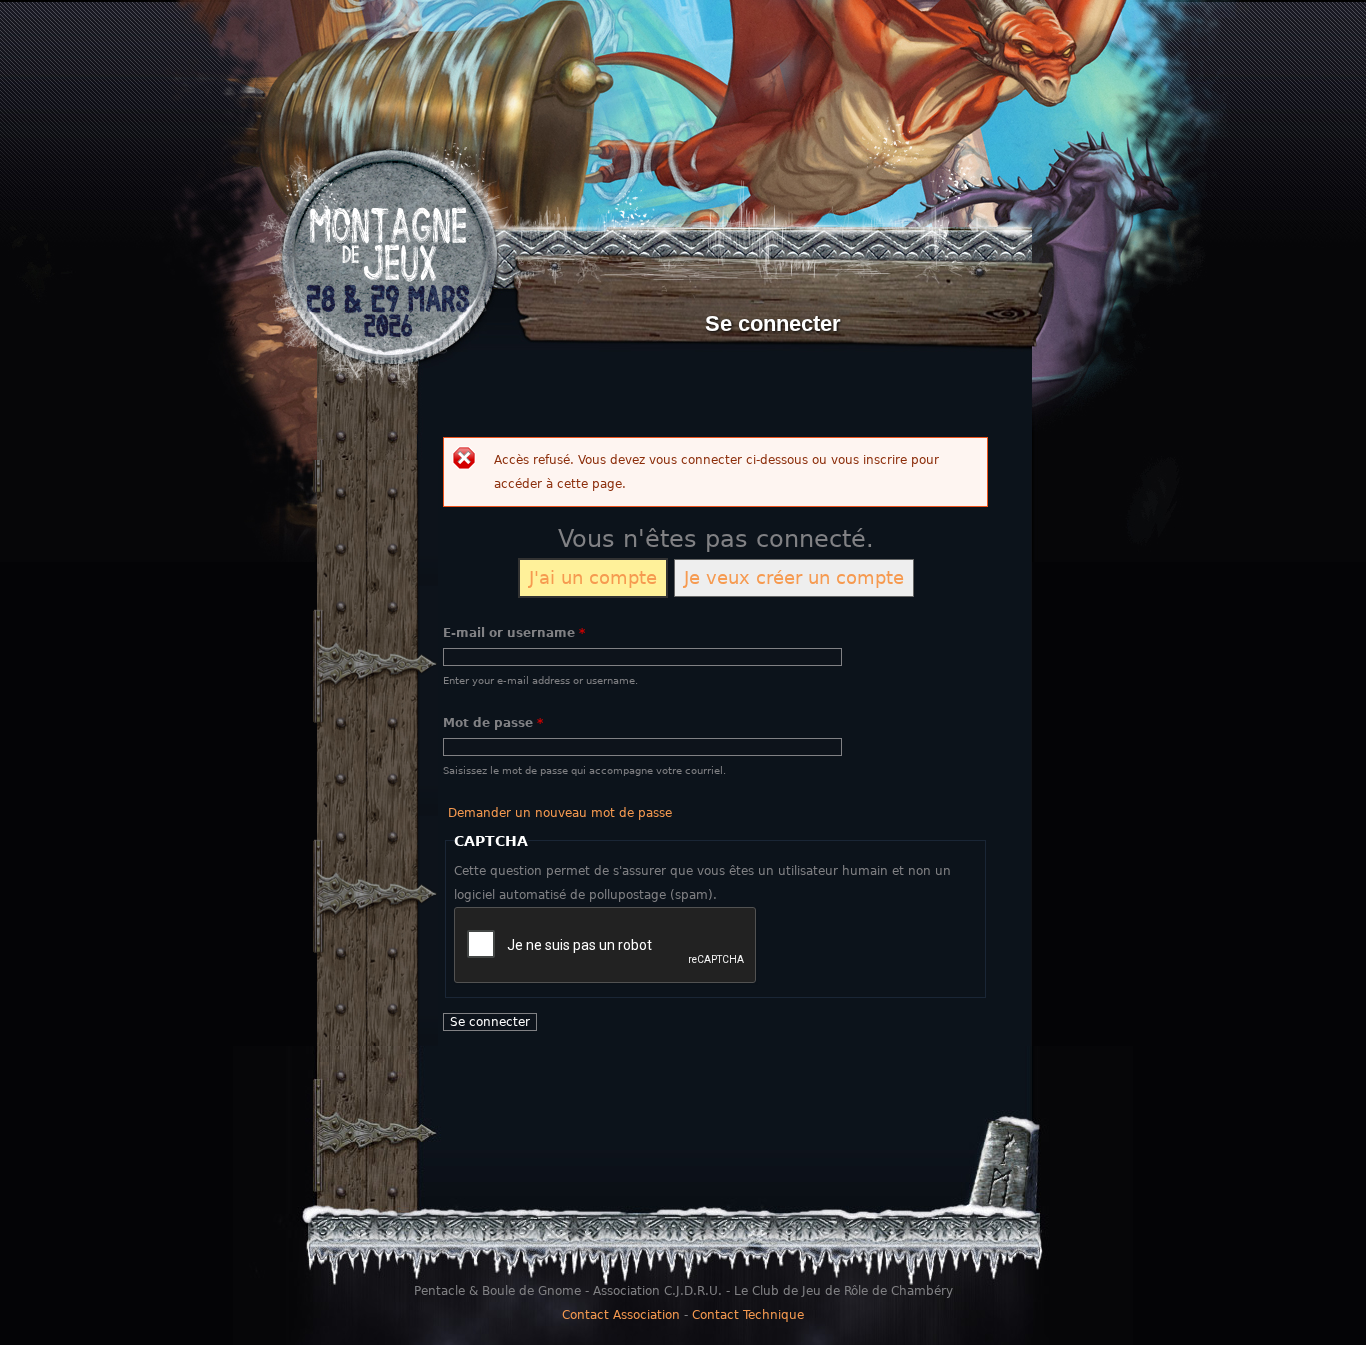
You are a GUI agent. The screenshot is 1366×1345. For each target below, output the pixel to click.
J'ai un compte (593, 577)
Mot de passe (493, 723)
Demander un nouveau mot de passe (560, 813)
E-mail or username (514, 633)
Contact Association (621, 1315)
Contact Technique (748, 1315)
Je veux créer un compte (794, 577)
